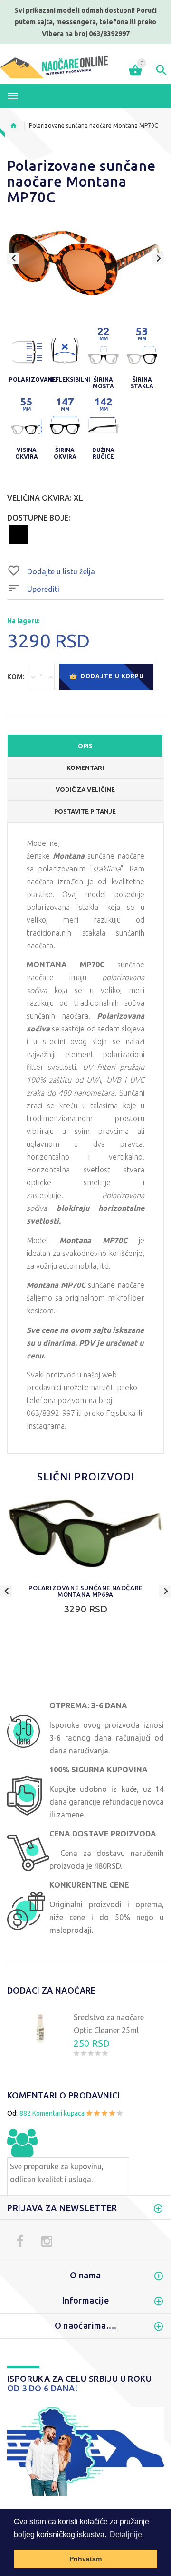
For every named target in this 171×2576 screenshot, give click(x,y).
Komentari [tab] (85, 768)
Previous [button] (13, 258)
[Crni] (19, 534)
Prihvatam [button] (85, 2559)
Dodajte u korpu (111, 676)
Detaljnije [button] (126, 2534)
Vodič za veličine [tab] (85, 789)
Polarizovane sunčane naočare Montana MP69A (85, 1591)
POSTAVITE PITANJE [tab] (85, 811)
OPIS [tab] (85, 746)
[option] (85, 262)
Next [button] (158, 258)
